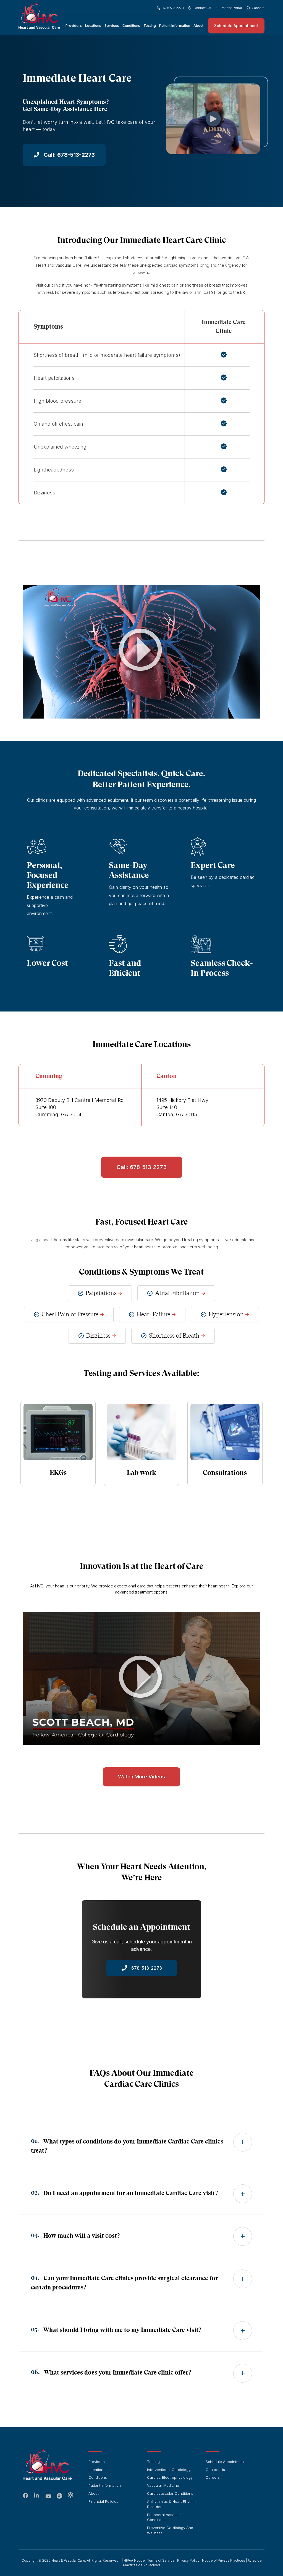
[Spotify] (59, 2496)
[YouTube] (48, 2497)
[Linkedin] (37, 2496)
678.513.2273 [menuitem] (173, 8)
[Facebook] (26, 2496)
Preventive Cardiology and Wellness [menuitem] (170, 2530)
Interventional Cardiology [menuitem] (169, 2470)
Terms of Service (161, 2560)
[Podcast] (70, 2496)
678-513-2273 (146, 1968)
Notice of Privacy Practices (224, 2560)
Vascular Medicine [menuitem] (163, 2485)
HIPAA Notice (134, 2560)
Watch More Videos (141, 1777)
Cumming (49, 1076)
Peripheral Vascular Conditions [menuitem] (164, 2517)
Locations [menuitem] (93, 26)
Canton (167, 1076)
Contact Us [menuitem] (202, 8)
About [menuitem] (198, 26)
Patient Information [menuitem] (175, 26)
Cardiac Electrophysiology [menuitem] (170, 2477)
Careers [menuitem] (258, 8)
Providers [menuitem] (74, 26)
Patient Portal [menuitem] (231, 8)
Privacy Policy (188, 2560)
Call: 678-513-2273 (69, 155)
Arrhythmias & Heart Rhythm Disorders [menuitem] (171, 2504)
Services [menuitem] (112, 26)
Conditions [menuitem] (131, 26)
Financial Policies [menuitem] (103, 2501)
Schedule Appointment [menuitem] (225, 2462)
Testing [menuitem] (150, 26)
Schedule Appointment (236, 26)
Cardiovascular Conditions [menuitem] (170, 2493)
